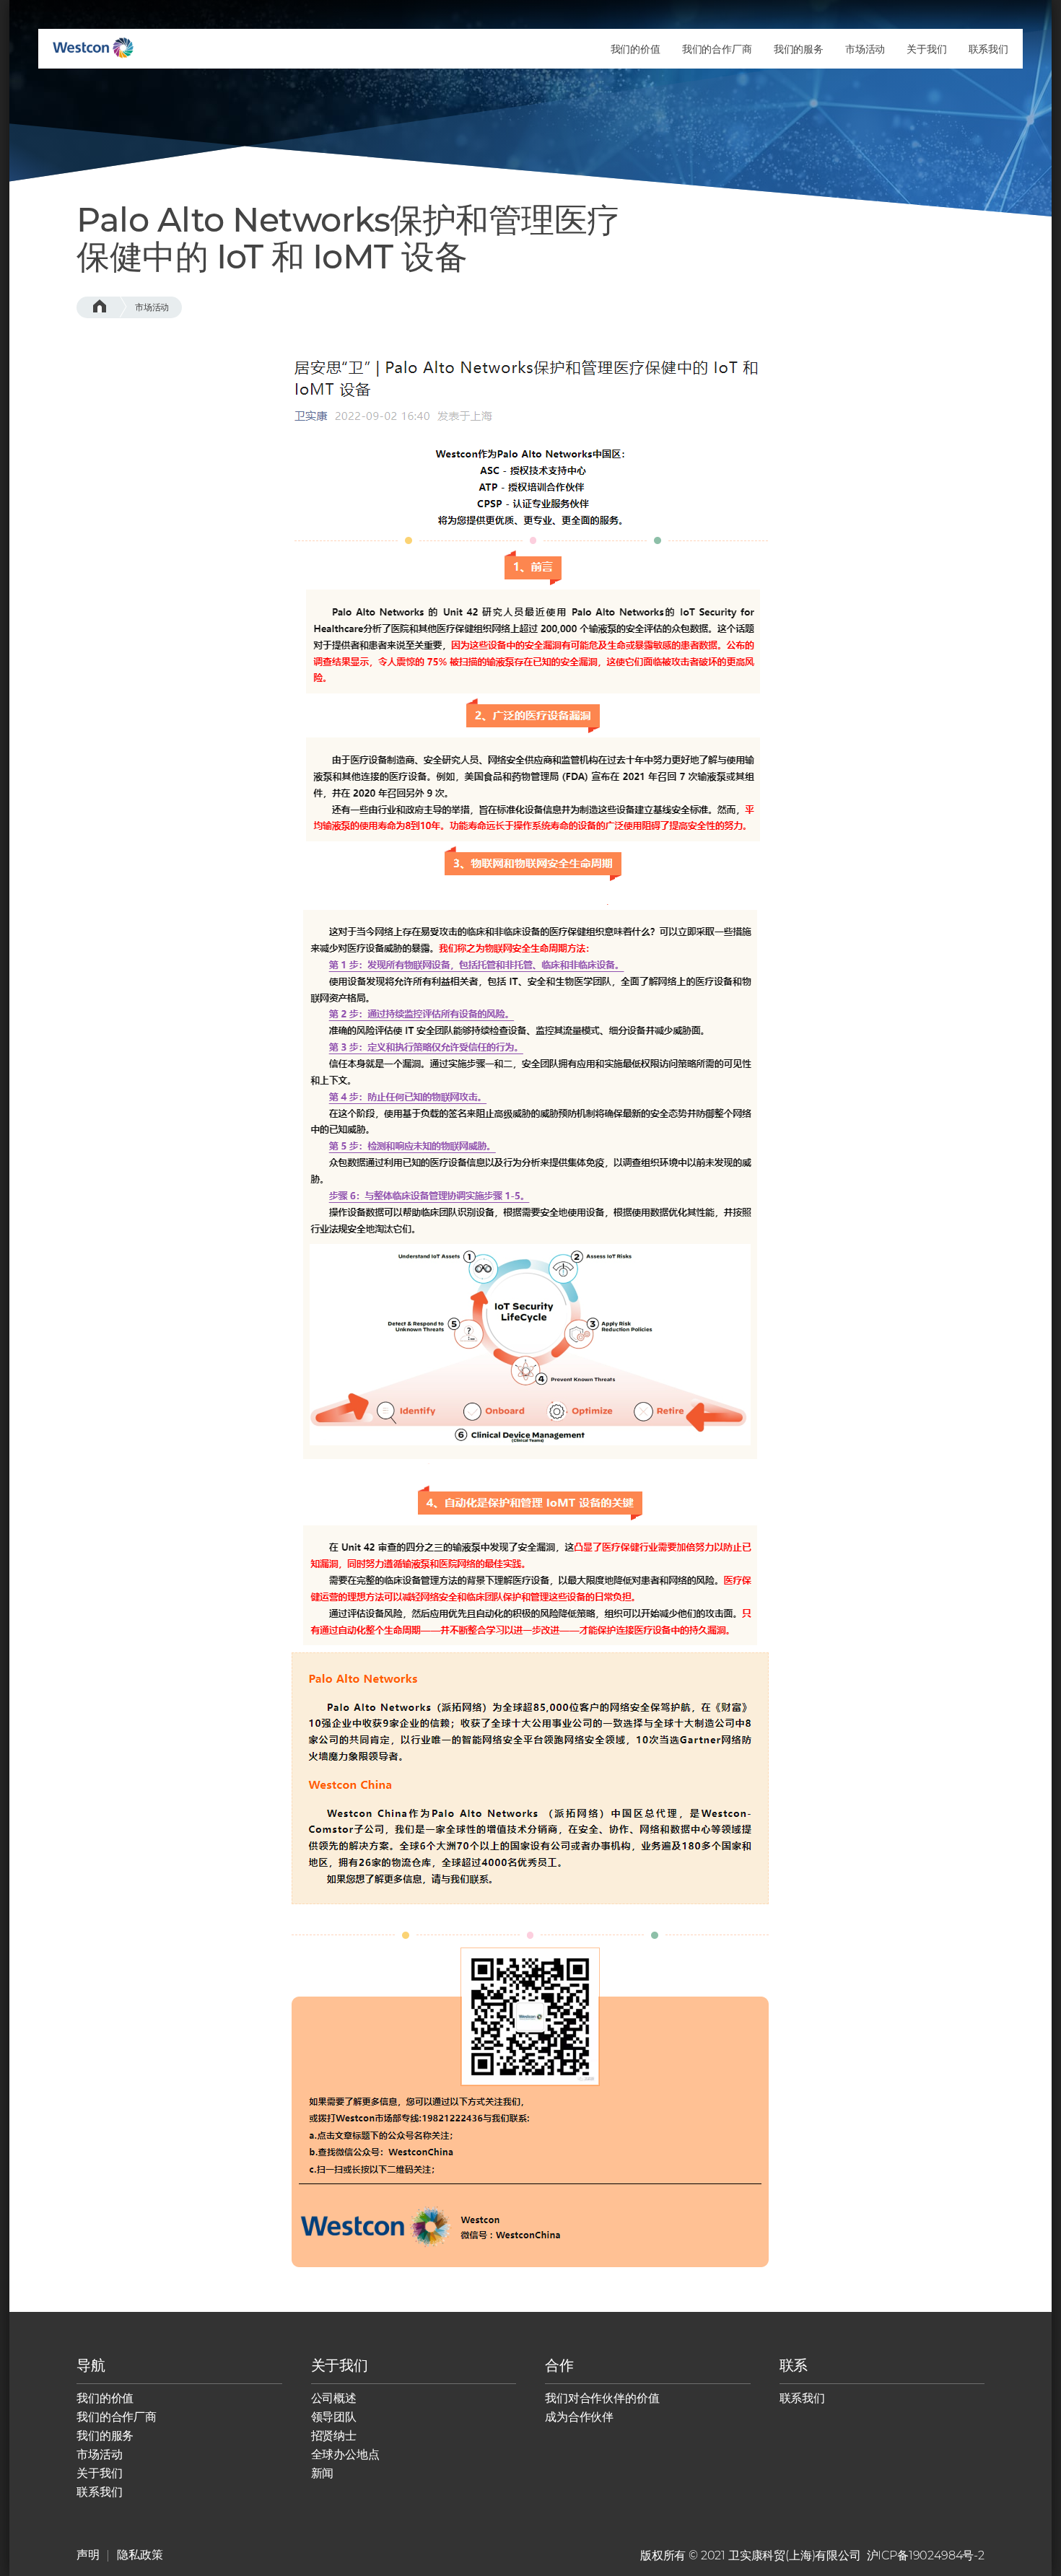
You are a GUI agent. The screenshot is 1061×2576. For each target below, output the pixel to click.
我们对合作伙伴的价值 (602, 2398)
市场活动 (152, 307)
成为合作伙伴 (579, 2417)
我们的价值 (105, 2398)
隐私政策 (140, 2555)
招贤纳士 (334, 2436)
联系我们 (99, 2492)
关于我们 (99, 2473)
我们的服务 (105, 2436)
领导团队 (334, 2417)
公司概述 (334, 2398)
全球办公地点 (345, 2454)
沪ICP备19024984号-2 (926, 2555)
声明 (88, 2555)
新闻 (323, 2473)
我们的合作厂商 (117, 2417)
